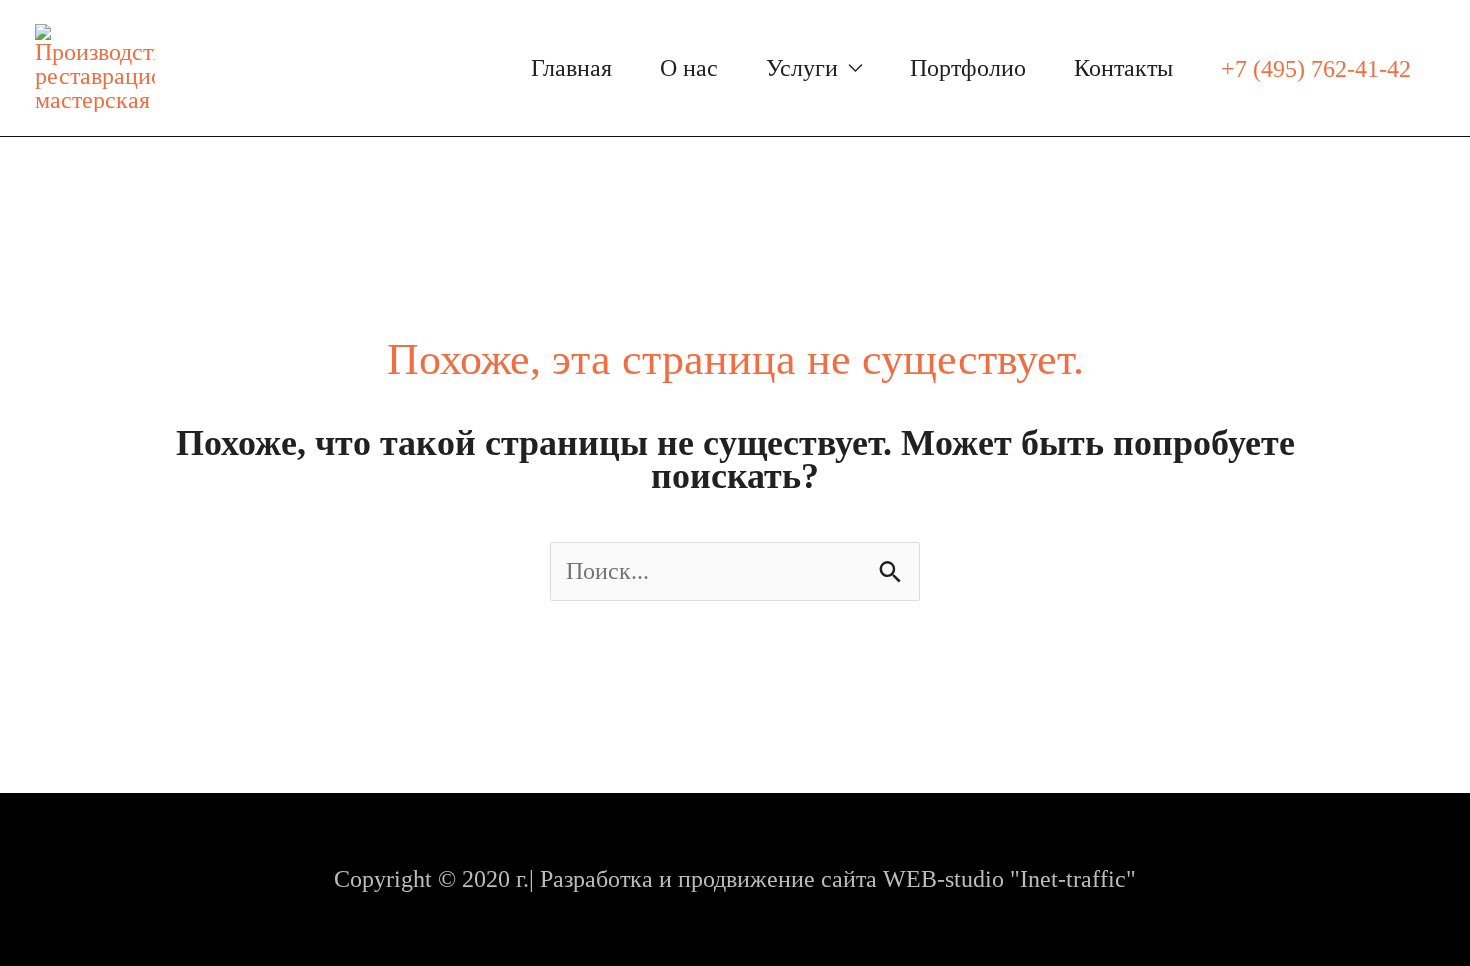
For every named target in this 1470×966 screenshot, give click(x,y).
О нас (689, 68)
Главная (571, 68)
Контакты (1123, 68)
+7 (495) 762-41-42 (1316, 69)
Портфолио (968, 68)
